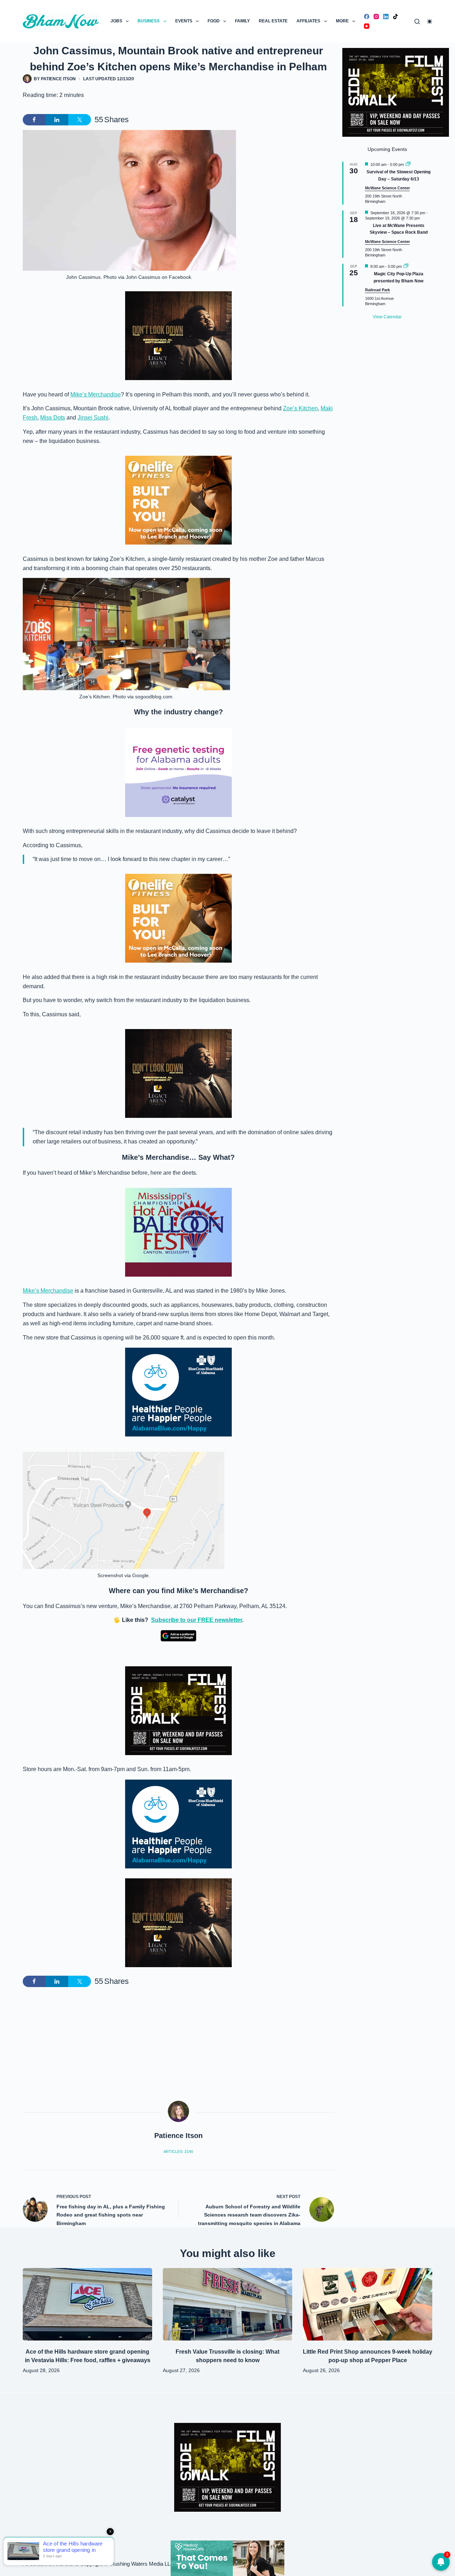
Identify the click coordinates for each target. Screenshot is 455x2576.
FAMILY (242, 21)
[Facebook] (367, 17)
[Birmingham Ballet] (227, 2558)
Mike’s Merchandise (96, 394)
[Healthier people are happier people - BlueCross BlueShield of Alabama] (178, 1392)
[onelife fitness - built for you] (178, 500)
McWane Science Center (387, 188)
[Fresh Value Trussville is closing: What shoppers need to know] (227, 2304)
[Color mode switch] (430, 21)
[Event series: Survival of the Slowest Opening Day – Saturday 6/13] (408, 164)
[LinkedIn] (386, 17)
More (342, 21)
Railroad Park (378, 290)
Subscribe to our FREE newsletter (197, 1620)
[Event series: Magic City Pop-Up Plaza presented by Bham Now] (406, 266)
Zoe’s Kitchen (300, 408)
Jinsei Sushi (93, 418)
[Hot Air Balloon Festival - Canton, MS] (178, 1232)
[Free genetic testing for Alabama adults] (178, 772)
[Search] (417, 21)
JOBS (116, 21)
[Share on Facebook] (34, 120)
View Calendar (387, 317)
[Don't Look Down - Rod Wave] (178, 335)
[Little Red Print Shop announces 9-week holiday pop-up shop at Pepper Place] (368, 2304)
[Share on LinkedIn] (57, 120)
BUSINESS (149, 21)
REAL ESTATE (273, 21)
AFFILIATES (308, 21)
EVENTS (184, 21)
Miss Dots (53, 418)
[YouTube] (367, 26)
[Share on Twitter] (80, 120)
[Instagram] (376, 17)
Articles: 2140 (178, 2152)
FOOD (214, 21)
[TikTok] (395, 17)
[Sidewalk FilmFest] (178, 1710)
